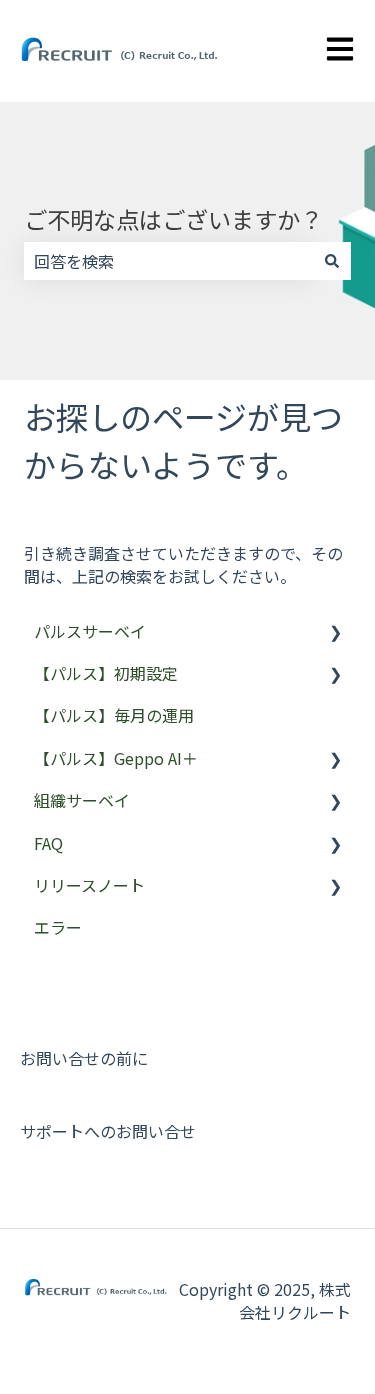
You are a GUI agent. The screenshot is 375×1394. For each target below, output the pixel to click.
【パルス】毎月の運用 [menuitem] (114, 715)
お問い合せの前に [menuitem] (84, 1058)
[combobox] (168, 261)
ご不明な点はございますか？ (173, 219)
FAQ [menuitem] (48, 843)
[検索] (332, 261)
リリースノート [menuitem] (89, 885)
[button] (335, 632)
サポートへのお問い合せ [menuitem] (108, 1131)
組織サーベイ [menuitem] (82, 800)
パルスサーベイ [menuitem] (90, 631)
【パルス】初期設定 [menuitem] (106, 673)
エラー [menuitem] (58, 927)
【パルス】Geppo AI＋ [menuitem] (116, 758)
